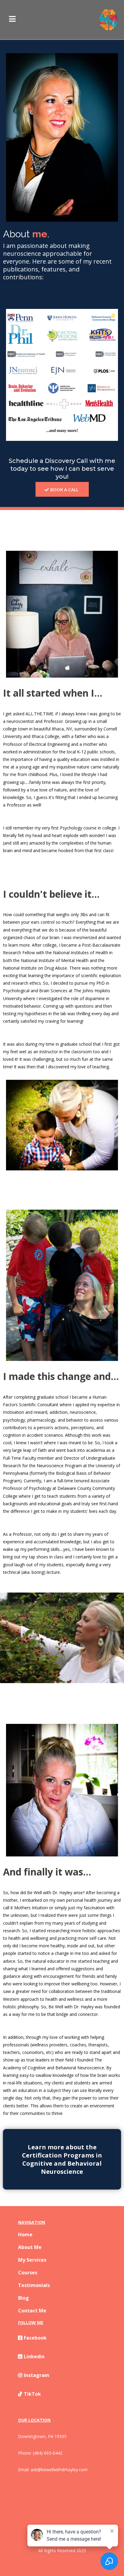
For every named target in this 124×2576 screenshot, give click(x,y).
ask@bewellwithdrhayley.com (59, 2470)
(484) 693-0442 (48, 2453)
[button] (12, 20)
